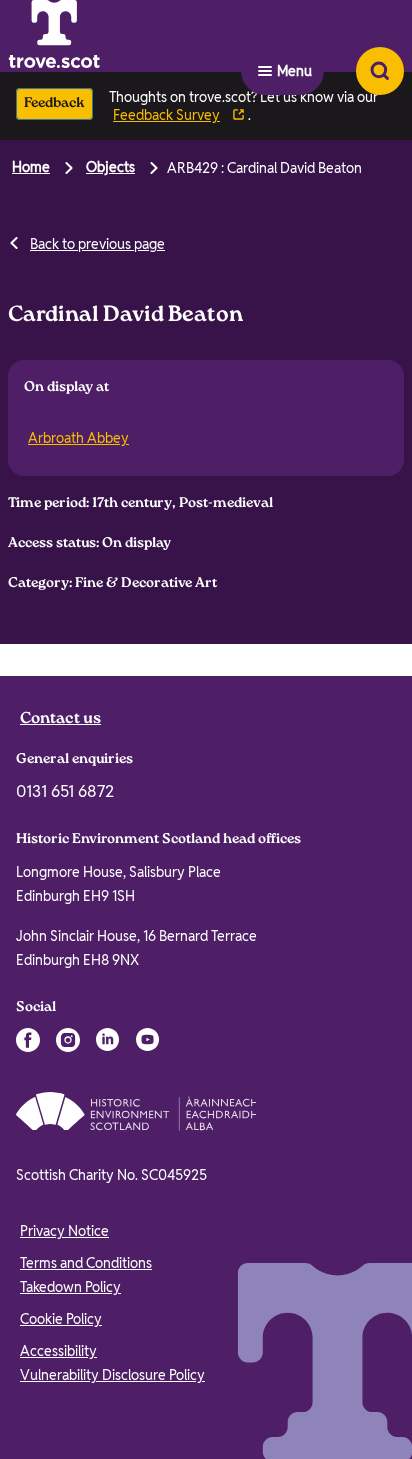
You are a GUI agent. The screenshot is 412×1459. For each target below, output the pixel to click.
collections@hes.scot (148, 833)
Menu (294, 36)
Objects (110, 167)
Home (31, 167)
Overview (59, 669)
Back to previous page (97, 244)
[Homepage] (104, 36)
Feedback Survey (166, 115)
